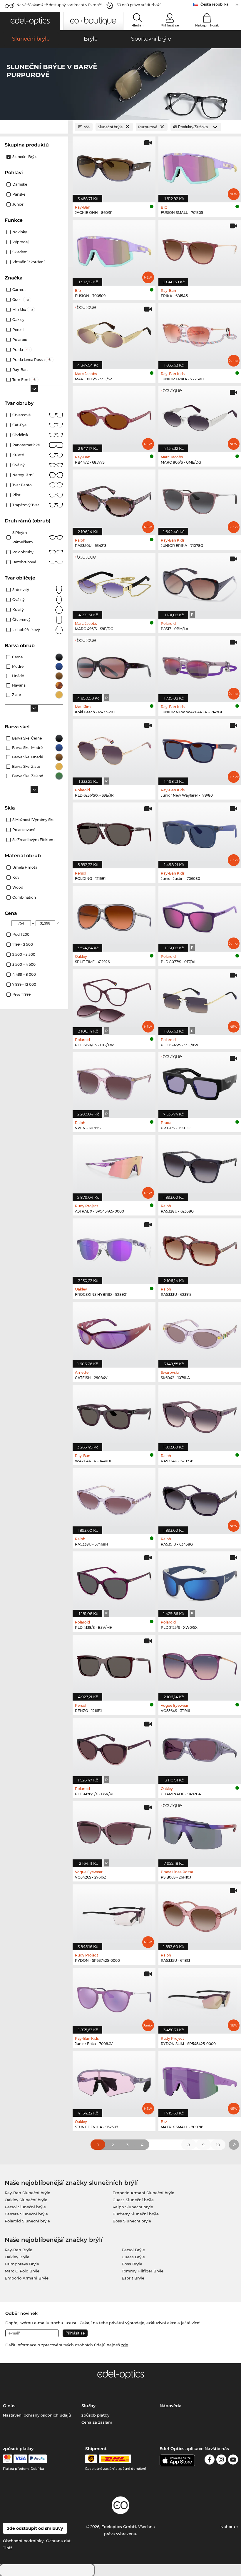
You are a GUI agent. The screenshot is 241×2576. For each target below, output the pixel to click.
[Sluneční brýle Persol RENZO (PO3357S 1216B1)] (114, 1665)
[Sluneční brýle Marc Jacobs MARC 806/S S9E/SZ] (114, 333)
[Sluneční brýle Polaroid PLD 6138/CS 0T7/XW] (114, 999)
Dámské (20, 184)
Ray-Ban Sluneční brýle (27, 2193)
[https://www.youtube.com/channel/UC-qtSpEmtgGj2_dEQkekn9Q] (233, 2461)
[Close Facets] (34, 127)
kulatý (18, 610)
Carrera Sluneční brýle (26, 2214)
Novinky (20, 232)
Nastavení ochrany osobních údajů (37, 2415)
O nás (9, 2406)
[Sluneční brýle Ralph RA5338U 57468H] (114, 1498)
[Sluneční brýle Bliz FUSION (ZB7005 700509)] (114, 250)
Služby (88, 2406)
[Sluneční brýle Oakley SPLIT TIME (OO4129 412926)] (114, 916)
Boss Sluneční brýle (132, 2221)
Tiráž (8, 2548)
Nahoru (228, 2527)
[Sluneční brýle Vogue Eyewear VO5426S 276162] (114, 1831)
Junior (18, 204)
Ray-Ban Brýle (19, 2250)
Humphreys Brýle (22, 2264)
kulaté (18, 455)
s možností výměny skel (34, 820)
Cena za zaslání (97, 2422)
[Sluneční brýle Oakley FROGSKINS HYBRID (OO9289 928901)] (114, 1248)
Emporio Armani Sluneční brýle (143, 2193)
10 (218, 2145)
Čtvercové (21, 415)
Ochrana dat (58, 2541)
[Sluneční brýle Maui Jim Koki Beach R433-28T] (114, 666)
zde (125, 2345)
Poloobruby (23, 552)
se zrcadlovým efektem (34, 840)
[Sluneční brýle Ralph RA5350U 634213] (114, 499)
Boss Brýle (132, 2264)
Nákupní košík (207, 25)
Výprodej (20, 242)
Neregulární (23, 475)
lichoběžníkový (26, 630)
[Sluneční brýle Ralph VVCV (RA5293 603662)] (114, 1082)
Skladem (20, 252)
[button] (30, 21)
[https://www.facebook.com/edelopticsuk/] (210, 2461)
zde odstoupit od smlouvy (35, 2528)
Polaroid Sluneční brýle (27, 2221)
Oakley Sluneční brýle (26, 2200)
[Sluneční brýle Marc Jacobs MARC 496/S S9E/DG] (114, 583)
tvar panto (22, 485)
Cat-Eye (19, 425)
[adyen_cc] (7, 2459)
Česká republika (214, 4)
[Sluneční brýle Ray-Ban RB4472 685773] (114, 416)
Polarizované (24, 830)
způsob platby (95, 2415)
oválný (19, 600)
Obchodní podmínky (23, 2541)
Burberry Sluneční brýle (136, 2214)
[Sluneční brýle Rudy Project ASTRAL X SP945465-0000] (114, 1165)
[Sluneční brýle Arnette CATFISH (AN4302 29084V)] (114, 1332)
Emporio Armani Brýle (27, 2278)
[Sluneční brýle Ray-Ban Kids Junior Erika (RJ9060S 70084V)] (114, 1998)
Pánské (19, 194)
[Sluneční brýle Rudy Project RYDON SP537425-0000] (114, 1914)
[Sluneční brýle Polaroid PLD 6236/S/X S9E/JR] (114, 749)
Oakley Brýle (17, 2257)
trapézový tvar (26, 505)
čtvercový (21, 620)
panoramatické (26, 445)
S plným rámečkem (23, 537)
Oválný (19, 465)
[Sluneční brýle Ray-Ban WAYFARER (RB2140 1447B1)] (114, 1415)
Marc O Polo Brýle (22, 2271)
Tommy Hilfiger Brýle (143, 2271)
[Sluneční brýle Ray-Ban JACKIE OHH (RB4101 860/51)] (114, 166)
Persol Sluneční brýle (25, 2207)
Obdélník (20, 435)
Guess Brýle (133, 2257)
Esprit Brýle (133, 2278)
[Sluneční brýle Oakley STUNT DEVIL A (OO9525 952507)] (114, 2081)
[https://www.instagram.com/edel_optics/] (221, 2461)
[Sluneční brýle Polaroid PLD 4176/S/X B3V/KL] (114, 1748)
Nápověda (171, 2406)
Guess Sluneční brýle (133, 2200)
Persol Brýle (133, 2250)
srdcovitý (21, 590)
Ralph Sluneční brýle (133, 2207)
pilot (16, 495)
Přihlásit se (170, 25)
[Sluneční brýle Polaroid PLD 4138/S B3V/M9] (114, 1581)
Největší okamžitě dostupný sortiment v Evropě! (59, 5)
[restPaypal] (38, 2459)
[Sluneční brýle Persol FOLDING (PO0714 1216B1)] (114, 832)
